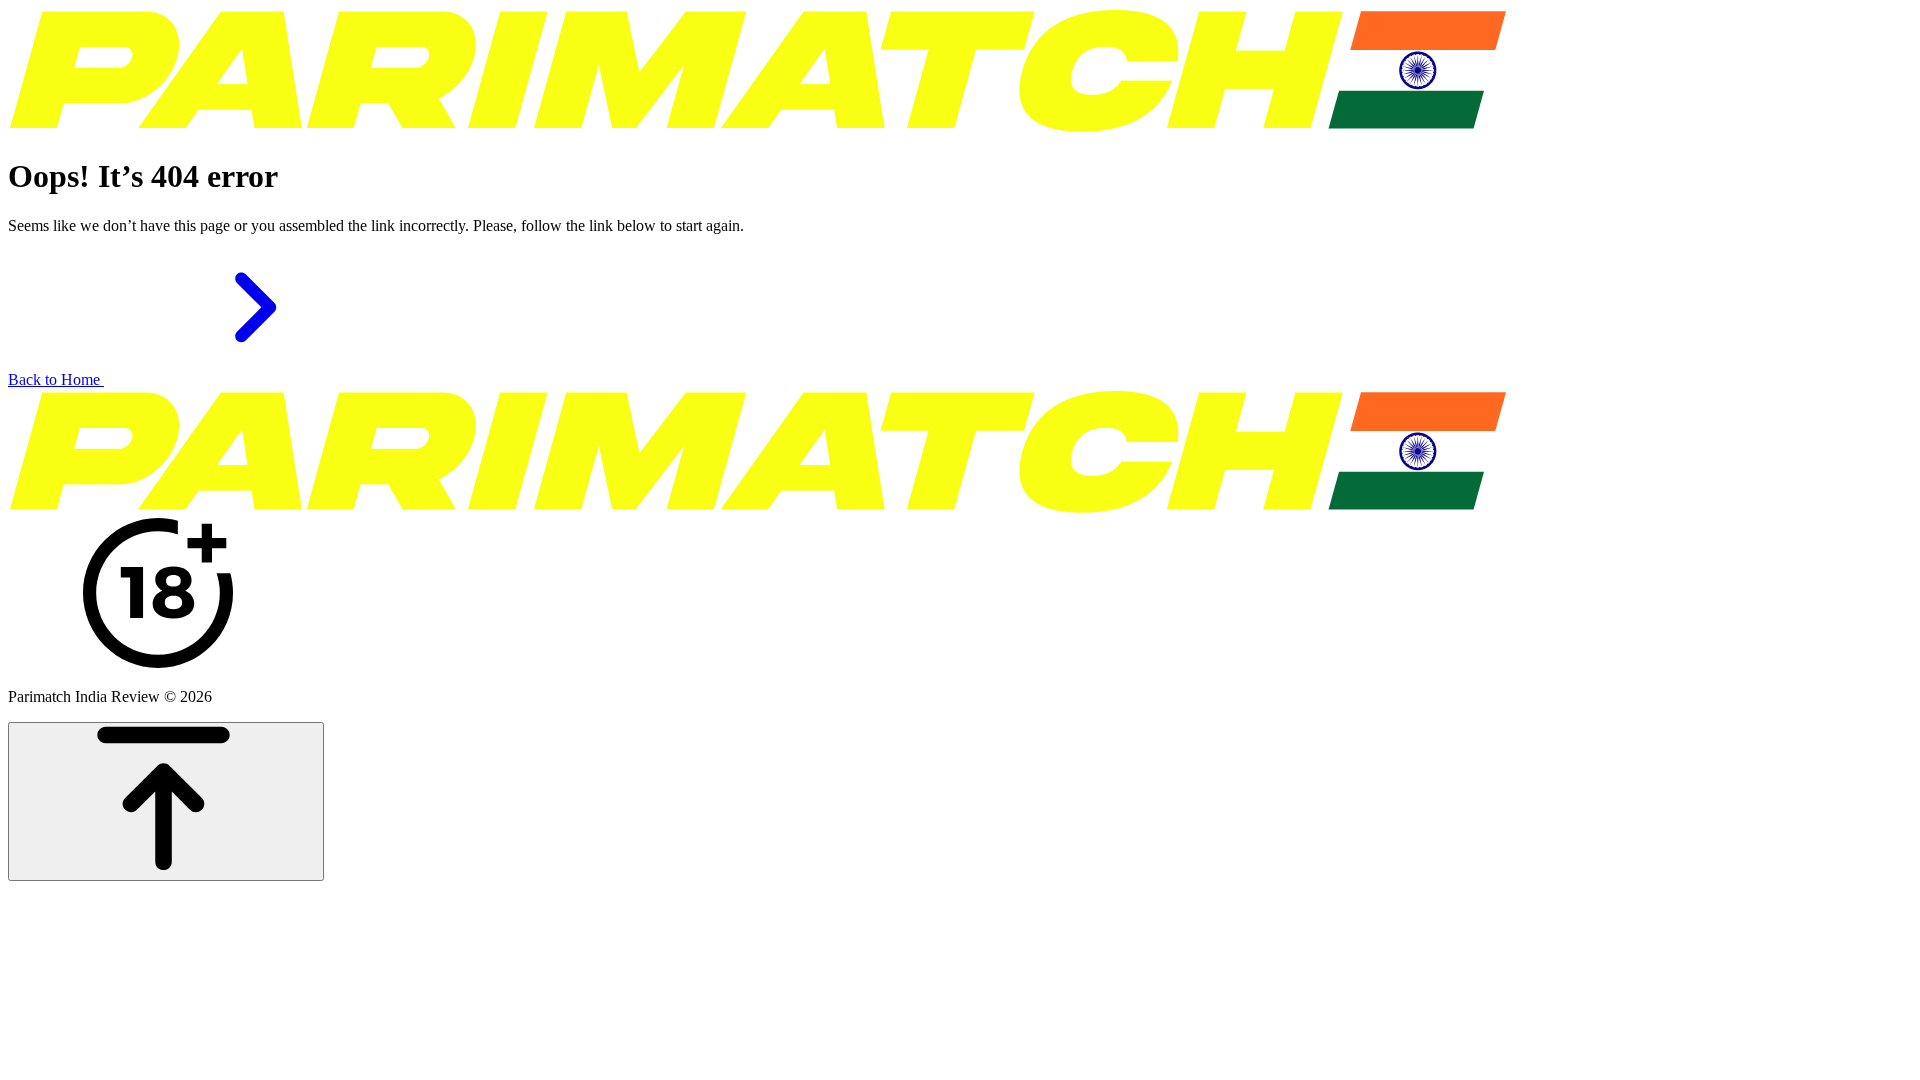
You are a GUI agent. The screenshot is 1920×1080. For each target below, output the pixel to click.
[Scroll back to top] (166, 801)
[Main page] (758, 127)
